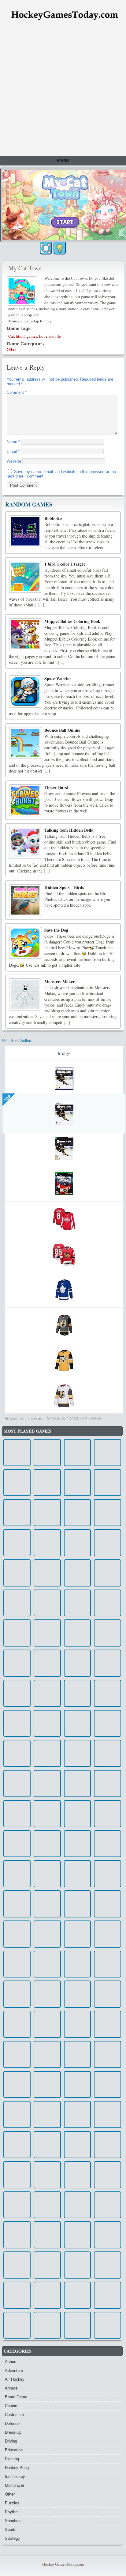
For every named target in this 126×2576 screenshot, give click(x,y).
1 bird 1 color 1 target (65, 564)
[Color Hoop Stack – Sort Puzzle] (107, 1663)
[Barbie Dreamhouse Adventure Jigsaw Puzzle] (47, 1934)
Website (14, 461)
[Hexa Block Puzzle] (17, 2295)
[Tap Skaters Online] (107, 2325)
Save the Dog (56, 930)
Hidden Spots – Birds (64, 887)
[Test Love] (47, 1633)
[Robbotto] (25, 531)
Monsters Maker (59, 981)
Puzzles (12, 2503)
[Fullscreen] (46, 248)
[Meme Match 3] (17, 1934)
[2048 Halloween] (17, 1723)
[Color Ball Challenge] (17, 1603)
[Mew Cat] (107, 2295)
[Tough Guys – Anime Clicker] (78, 1814)
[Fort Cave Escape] (107, 1844)
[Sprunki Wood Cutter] (107, 1453)
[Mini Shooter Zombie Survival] (107, 1934)
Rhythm (12, 2512)
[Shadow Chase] (17, 1904)
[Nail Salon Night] (47, 1874)
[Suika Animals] (107, 2114)
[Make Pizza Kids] (78, 1784)
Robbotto (53, 518)
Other (12, 350)
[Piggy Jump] (17, 2054)
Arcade (11, 2388)
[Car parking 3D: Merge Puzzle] (47, 2024)
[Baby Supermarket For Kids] (78, 2265)
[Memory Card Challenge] (47, 1663)
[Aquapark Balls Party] (107, 1693)
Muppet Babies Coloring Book (72, 621)
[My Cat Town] (22, 290)
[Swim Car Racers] (47, 1513)
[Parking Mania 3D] (17, 2205)
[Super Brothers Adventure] (47, 1573)
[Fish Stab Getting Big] (107, 1814)
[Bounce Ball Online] (25, 743)
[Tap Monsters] (78, 2085)
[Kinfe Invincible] (107, 1543)
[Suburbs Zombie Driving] (47, 2145)
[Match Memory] (47, 1784)
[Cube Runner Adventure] (47, 1844)
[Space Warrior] (25, 691)
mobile (55, 336)
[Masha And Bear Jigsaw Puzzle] (107, 1964)
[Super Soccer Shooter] (17, 1814)
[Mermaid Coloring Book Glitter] (78, 1904)
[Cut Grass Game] (78, 2175)
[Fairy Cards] (78, 2024)
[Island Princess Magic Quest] (47, 1693)
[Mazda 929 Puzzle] (47, 1723)
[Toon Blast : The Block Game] (107, 2235)
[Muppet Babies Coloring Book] (25, 634)
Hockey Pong (17, 2468)
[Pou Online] (17, 2145)
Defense (12, 2423)
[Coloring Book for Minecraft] (17, 2175)
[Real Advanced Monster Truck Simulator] (78, 1663)
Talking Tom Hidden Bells (69, 830)
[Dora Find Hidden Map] (47, 2205)
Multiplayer (15, 2485)
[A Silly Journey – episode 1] (17, 1693)
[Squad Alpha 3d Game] (107, 1573)
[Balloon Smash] (17, 1513)
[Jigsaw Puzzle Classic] (17, 2265)
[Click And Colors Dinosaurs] (47, 1753)
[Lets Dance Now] (17, 2235)
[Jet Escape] (78, 2295)
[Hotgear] (47, 2085)
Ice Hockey (15, 2477)
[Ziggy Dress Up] (17, 1453)
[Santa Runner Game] (78, 1633)
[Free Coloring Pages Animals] (78, 1573)
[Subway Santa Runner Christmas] (78, 1543)
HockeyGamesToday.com (63, 2564)
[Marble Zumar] (78, 1723)
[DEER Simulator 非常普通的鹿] (78, 1603)
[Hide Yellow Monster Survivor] (107, 2145)
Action (11, 2362)
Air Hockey (15, 2379)
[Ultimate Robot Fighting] (107, 1633)
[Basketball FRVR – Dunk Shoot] (107, 2024)
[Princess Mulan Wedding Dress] (107, 2265)
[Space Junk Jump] (107, 2175)
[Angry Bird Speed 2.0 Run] (78, 1994)
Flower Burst (56, 787)
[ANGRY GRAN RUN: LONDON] (78, 1483)
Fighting (12, 2459)
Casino (11, 2406)
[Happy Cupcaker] (47, 1483)
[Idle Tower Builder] (78, 1934)
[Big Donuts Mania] (47, 2265)
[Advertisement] (63, 90)
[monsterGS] (78, 2235)
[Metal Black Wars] (47, 1904)
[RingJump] (107, 1483)
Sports (11, 2530)
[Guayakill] (47, 1543)
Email (13, 451)
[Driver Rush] (17, 1633)
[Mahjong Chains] (17, 1573)
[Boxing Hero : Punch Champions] (78, 2205)
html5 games (26, 336)
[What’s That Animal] (17, 2325)
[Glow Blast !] (107, 1784)
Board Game (16, 2397)
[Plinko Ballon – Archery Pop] (47, 2325)
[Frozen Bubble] (107, 1874)
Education (14, 2450)
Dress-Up (13, 2432)
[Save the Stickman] (17, 1483)
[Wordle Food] (17, 1964)
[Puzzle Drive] (78, 1513)
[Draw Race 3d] (17, 1994)
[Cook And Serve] (17, 1753)
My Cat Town (25, 268)
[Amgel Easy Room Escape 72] (107, 1994)
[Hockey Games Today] (65, 15)
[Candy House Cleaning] (107, 1753)
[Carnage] (47, 1453)
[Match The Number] (78, 1844)
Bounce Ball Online (62, 730)
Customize (14, 2415)
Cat (11, 336)
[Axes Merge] (78, 2325)
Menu (63, 161)
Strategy (12, 2538)
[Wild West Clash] (78, 2054)
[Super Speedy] (47, 2175)
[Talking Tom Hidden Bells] (25, 843)
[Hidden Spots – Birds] (25, 900)
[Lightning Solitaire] (107, 1723)
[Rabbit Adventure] (17, 1784)
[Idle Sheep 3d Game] (78, 1753)
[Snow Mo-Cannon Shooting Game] (17, 1874)
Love (43, 336)
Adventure (14, 2370)
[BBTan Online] (47, 1603)
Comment (17, 392)
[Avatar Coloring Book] (47, 2054)
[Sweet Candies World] (17, 1663)
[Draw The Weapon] (78, 1874)
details (96, 1418)
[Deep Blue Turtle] (78, 2114)
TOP (7, 1098)
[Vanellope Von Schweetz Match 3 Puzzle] (47, 1814)
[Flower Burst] (25, 800)
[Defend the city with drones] (107, 1513)
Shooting (13, 2521)
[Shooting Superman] (78, 1693)
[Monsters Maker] (25, 994)
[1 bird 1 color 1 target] (25, 577)
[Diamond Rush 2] (17, 2024)
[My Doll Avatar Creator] (47, 2295)
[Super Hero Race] (78, 1453)
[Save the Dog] (25, 943)
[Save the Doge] (17, 1543)
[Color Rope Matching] (78, 1964)
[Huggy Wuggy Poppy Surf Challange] (47, 1964)
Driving (11, 2441)
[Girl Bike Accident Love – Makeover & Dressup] (47, 2114)
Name (13, 442)
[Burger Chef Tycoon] (78, 2145)
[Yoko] (107, 1904)
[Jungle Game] (17, 2085)
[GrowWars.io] (107, 1603)
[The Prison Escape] (47, 1994)
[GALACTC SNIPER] (17, 1844)
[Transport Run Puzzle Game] (47, 2235)
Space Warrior (58, 679)
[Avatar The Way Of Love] (107, 2085)
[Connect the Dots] (107, 2054)
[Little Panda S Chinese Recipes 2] (107, 2205)
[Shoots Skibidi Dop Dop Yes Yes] (17, 2114)
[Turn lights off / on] (60, 248)
